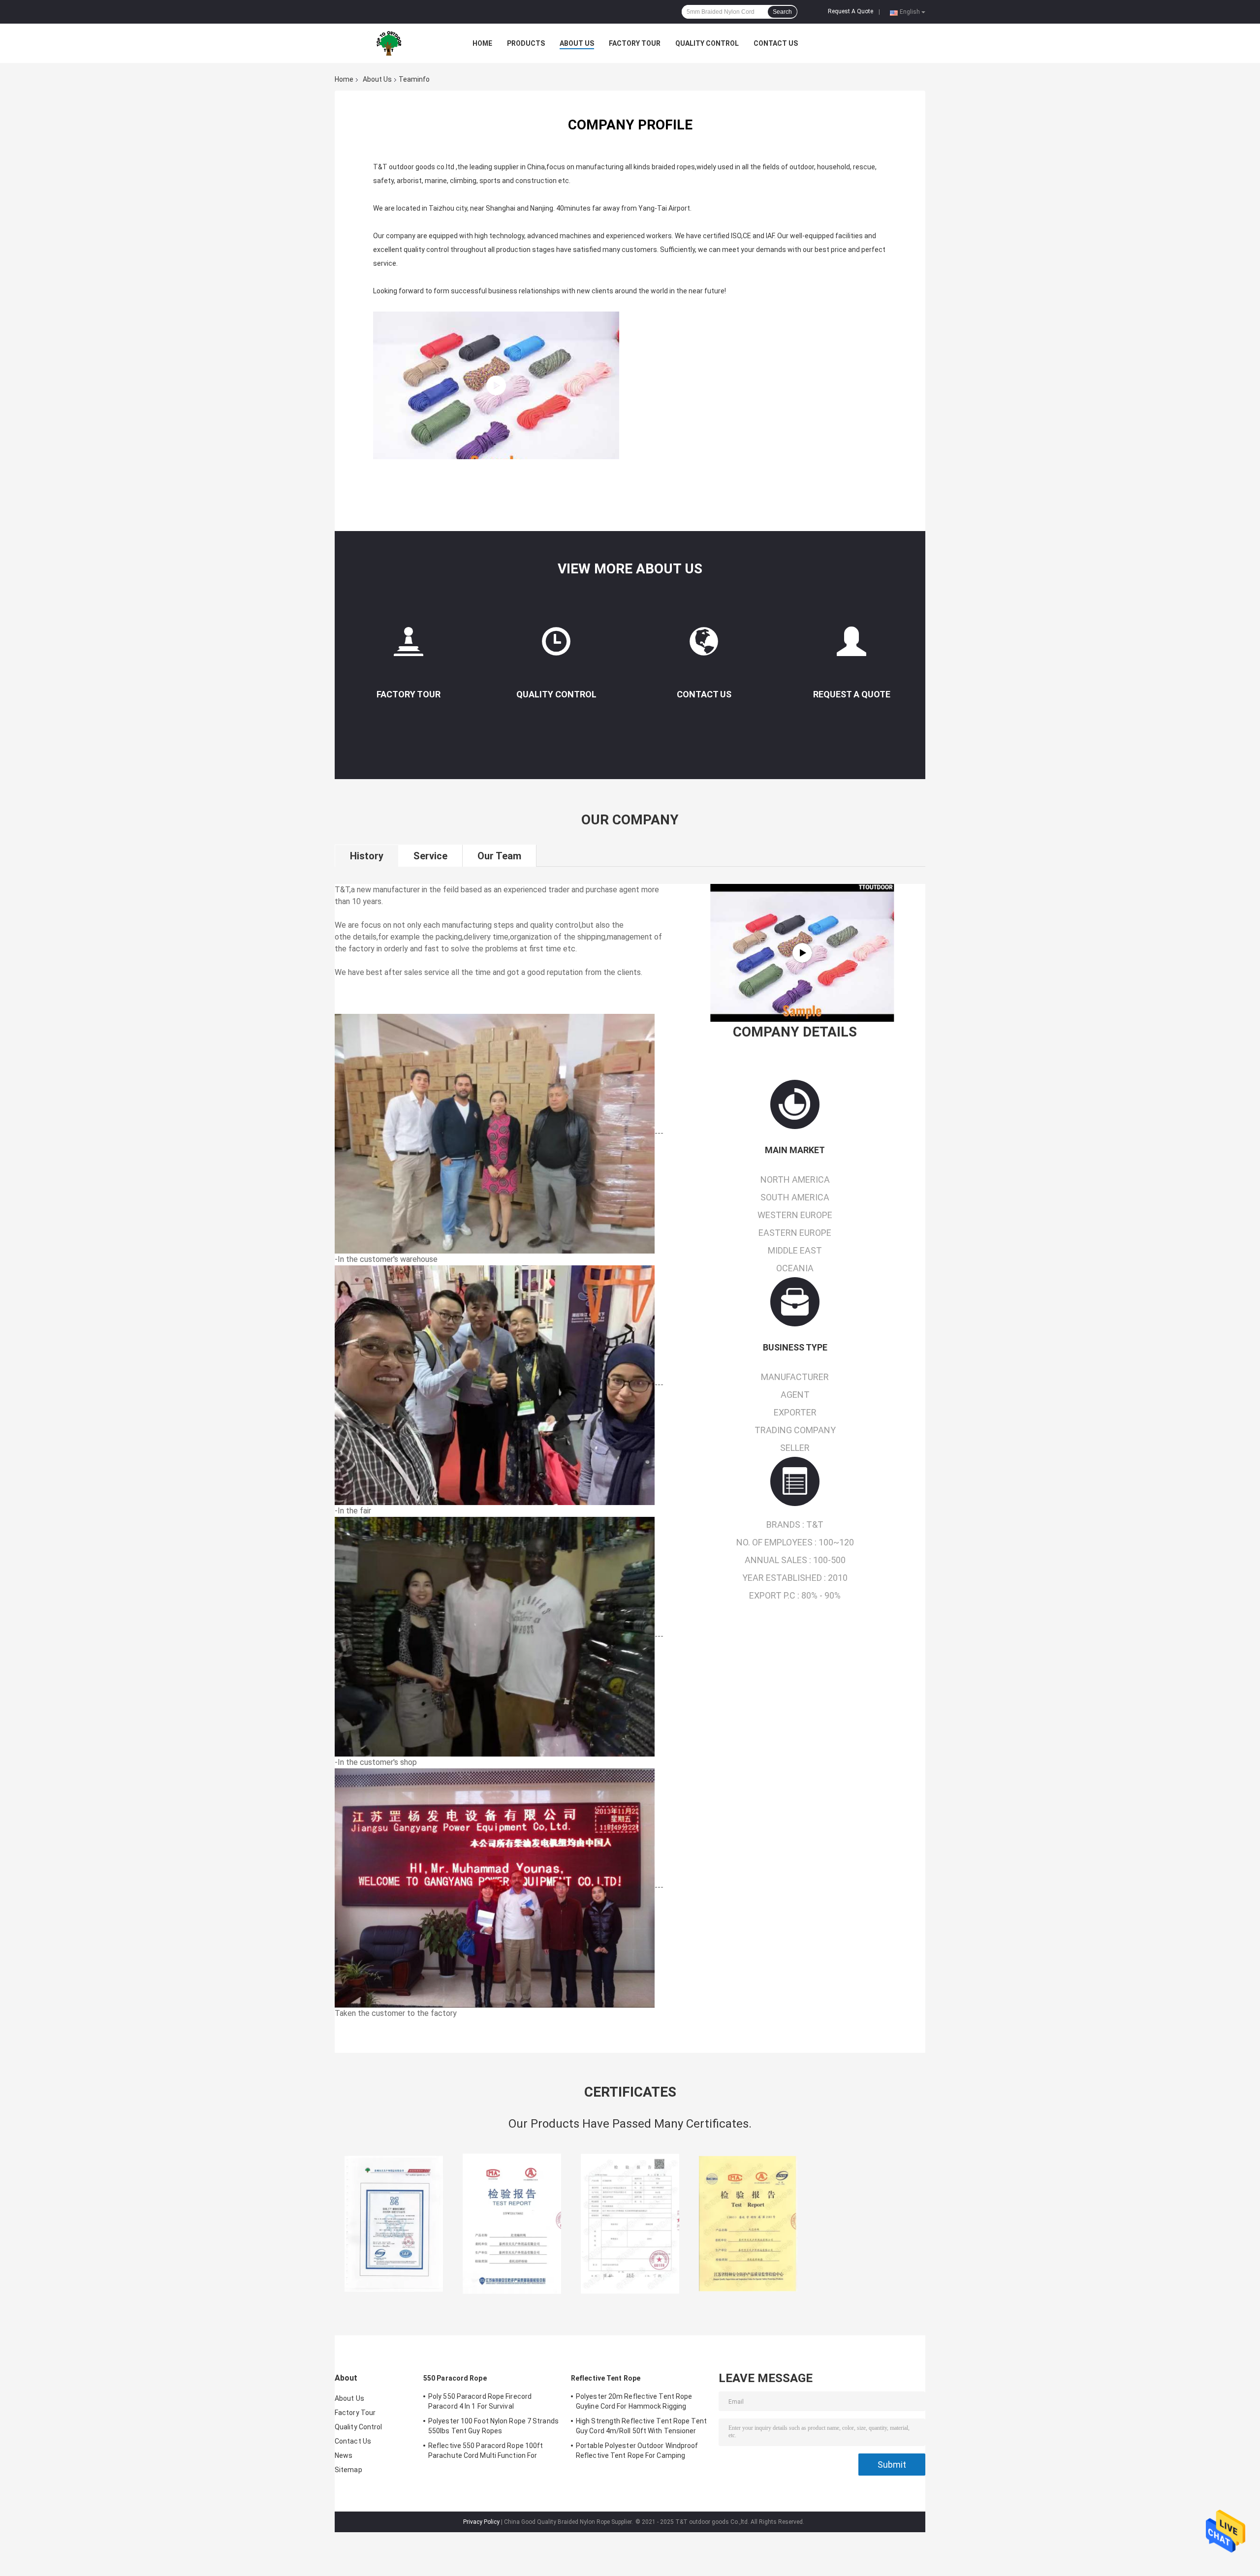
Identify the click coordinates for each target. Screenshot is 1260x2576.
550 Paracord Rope (455, 2378)
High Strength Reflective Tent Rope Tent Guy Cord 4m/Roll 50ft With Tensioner (641, 2426)
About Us (577, 43)
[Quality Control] (556, 645)
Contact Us (776, 43)
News (344, 2455)
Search (782, 12)
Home (482, 43)
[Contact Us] (704, 645)
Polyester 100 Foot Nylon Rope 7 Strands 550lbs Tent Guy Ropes (493, 2426)
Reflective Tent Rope (606, 2378)
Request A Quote (850, 11)
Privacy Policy (481, 2522)
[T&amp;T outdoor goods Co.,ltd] (389, 43)
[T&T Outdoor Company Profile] (802, 953)
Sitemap (348, 2470)
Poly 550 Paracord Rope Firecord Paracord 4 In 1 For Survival (480, 2401)
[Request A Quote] (851, 645)
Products (526, 43)
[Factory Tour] (409, 645)
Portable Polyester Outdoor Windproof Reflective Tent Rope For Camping (637, 2450)
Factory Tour (635, 43)
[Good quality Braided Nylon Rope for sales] (394, 2224)
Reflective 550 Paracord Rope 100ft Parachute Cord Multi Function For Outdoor (486, 2452)
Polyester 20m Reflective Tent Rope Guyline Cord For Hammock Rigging (634, 2401)
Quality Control (707, 43)
